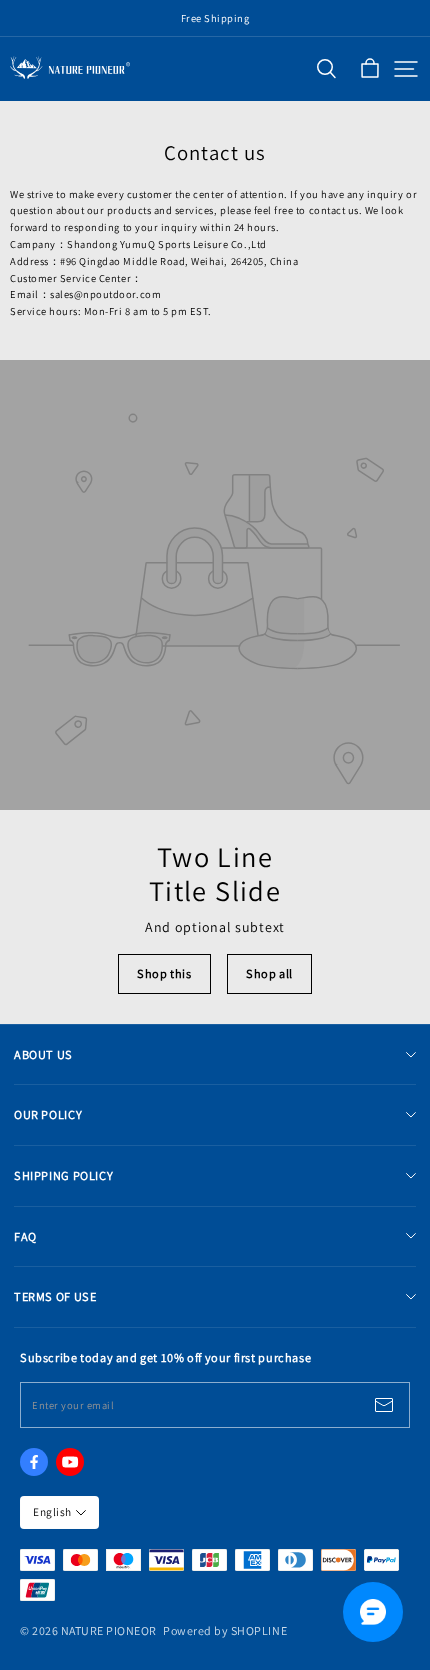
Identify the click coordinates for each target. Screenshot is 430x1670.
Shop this (164, 973)
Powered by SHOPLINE (225, 1630)
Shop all (269, 973)
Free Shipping (215, 18)
